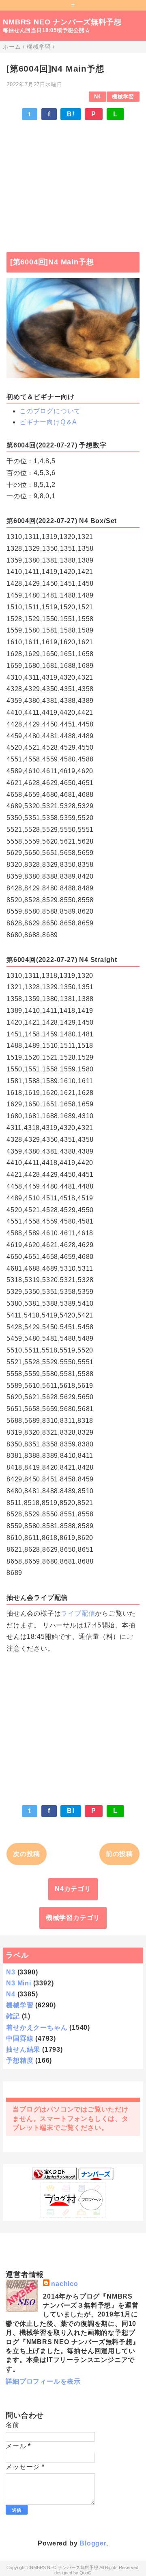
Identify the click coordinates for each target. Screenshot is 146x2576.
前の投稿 (119, 1854)
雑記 (13, 2016)
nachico (65, 2284)
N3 (11, 1972)
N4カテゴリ (73, 1889)
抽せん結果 (23, 2049)
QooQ (86, 2573)
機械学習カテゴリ (73, 1918)
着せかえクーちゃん (37, 2027)
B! (71, 114)
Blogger (93, 2543)
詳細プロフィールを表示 (43, 2381)
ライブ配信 (78, 1613)
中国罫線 (20, 2038)
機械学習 (123, 97)
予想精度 (20, 2060)
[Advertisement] (73, 182)
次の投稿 (27, 1854)
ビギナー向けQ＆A (48, 422)
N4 (98, 97)
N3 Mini (19, 1983)
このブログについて (50, 411)
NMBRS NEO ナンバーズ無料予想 (62, 22)
